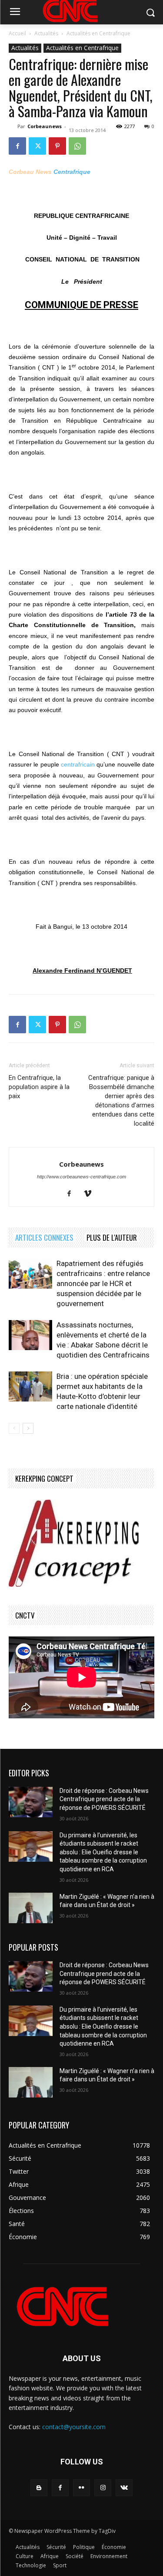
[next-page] (28, 1428)
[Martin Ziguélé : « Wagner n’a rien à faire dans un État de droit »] (31, 1908)
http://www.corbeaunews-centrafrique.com (81, 1177)
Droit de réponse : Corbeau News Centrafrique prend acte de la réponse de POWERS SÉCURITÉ (104, 1799)
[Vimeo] (91, 1194)
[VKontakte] (124, 2488)
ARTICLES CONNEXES (44, 1237)
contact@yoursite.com (74, 2427)
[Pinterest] (57, 146)
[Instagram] (103, 2488)
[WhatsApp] (77, 146)
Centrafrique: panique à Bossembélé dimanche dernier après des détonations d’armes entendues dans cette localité (121, 1101)
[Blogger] (39, 2488)
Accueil (17, 33)
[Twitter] (37, 146)
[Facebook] (17, 146)
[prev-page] (14, 1428)
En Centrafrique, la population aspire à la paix (39, 1087)
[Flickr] (81, 2488)
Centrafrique (72, 172)
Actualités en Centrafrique (98, 33)
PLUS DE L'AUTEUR (112, 1237)
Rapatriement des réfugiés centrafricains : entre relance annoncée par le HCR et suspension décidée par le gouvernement (103, 1283)
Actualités (46, 33)
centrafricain (78, 764)
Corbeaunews (45, 126)
